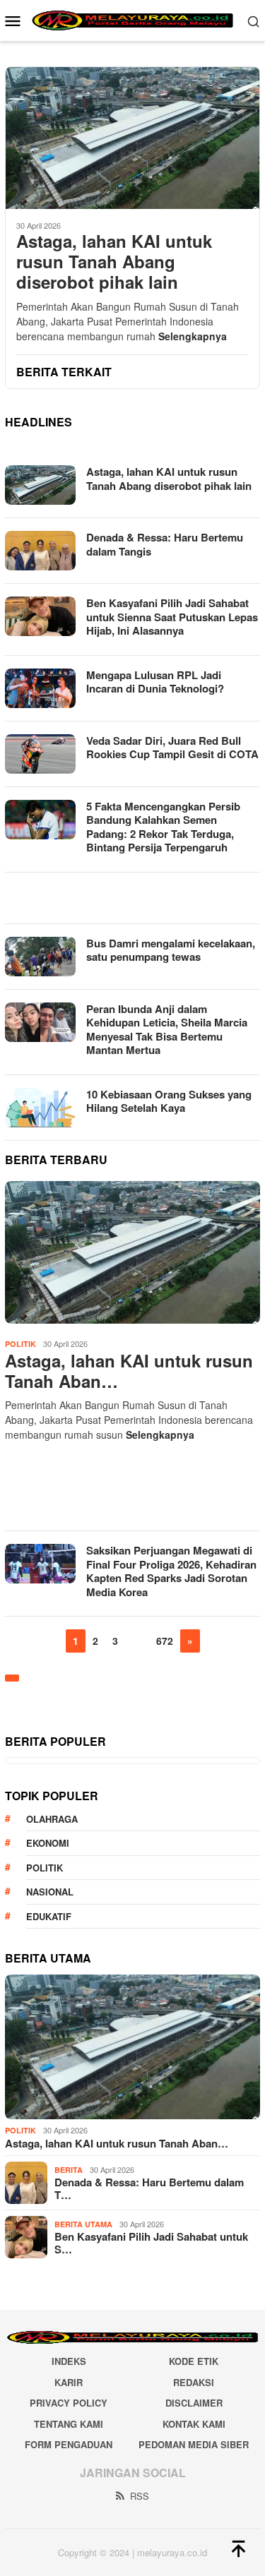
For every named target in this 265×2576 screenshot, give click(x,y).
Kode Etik (194, 2361)
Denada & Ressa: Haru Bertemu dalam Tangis (165, 544)
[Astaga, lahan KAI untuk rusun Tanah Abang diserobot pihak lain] (132, 138)
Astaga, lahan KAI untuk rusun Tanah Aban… (129, 1371)
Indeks (69, 2361)
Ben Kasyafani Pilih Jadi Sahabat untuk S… (151, 2243)
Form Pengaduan (69, 2444)
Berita (69, 2170)
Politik (20, 1344)
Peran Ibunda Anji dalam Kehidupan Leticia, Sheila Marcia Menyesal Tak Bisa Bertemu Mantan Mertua (167, 1030)
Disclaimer (194, 2403)
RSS (140, 2496)
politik (45, 1868)
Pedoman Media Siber (194, 2444)
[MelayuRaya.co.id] (132, 19)
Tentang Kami (69, 2424)
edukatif (49, 1916)
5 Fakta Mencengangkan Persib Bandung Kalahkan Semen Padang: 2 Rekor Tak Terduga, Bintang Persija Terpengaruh (163, 827)
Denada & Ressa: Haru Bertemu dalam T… (149, 2188)
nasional (50, 1892)
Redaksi (194, 2382)
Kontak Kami (194, 2424)
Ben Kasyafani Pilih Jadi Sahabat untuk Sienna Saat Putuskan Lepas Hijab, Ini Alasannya (172, 617)
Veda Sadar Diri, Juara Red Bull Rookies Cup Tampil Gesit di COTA (172, 748)
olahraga (52, 1819)
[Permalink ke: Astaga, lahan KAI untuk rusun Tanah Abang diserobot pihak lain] (132, 1252)
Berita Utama (83, 2224)
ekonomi (48, 1843)
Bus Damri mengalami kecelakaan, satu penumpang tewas (171, 950)
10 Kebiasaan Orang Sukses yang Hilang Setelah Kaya (169, 1101)
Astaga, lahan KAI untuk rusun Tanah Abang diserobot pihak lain (114, 261)
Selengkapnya (193, 336)
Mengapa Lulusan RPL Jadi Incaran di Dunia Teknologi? (155, 682)
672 (165, 1641)
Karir (69, 2382)
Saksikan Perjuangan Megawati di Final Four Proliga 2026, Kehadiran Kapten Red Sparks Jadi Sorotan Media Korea (171, 1571)
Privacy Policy (69, 2403)
